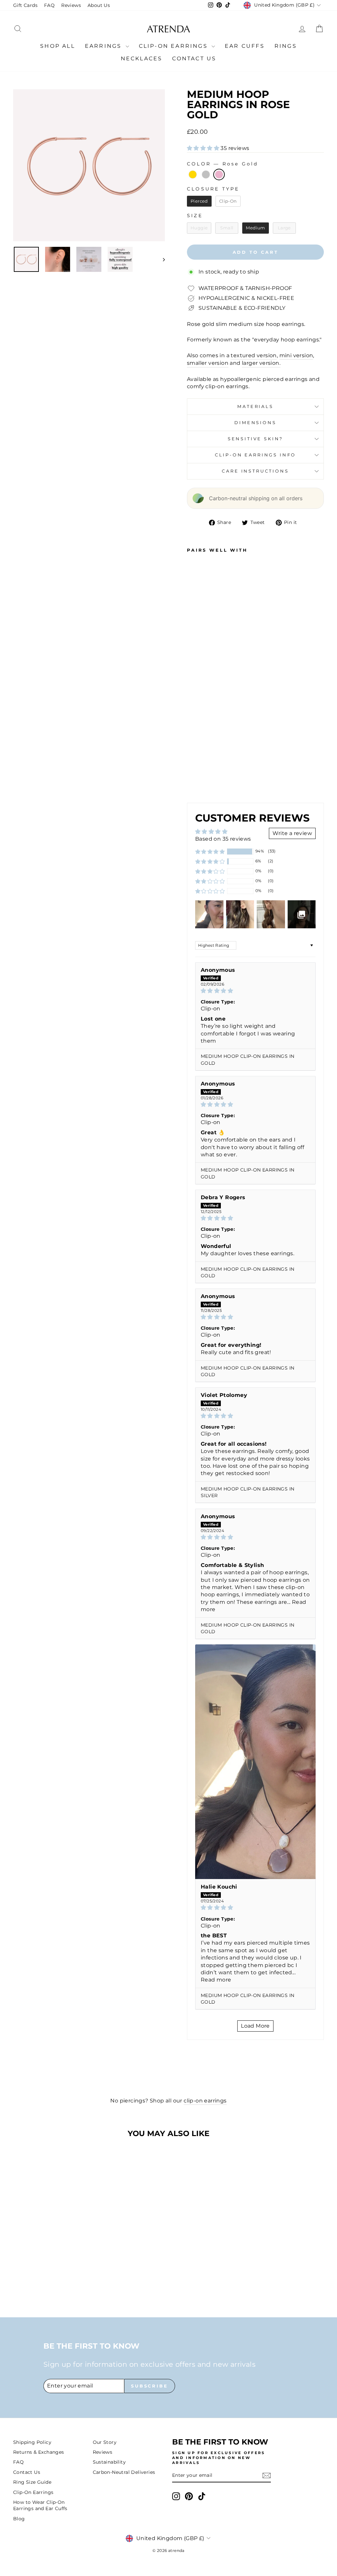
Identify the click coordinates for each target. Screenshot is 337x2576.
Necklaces (142, 58)
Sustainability (109, 2462)
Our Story (105, 2442)
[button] (204, 148)
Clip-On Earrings (174, 46)
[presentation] (201, 779)
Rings (286, 46)
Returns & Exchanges (39, 2452)
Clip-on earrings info (256, 455)
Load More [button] (255, 2026)
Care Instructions (255, 471)
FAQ (49, 5)
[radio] (193, 174)
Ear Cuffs (245, 46)
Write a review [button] (292, 833)
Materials (255, 406)
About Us (99, 5)
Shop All (58, 46)
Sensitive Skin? (256, 439)
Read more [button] (216, 1980)
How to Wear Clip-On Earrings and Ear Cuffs (40, 2505)
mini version (296, 355)
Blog (19, 2519)
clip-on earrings (205, 2101)
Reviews (71, 5)
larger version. (261, 363)
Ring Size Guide (32, 2482)
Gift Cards (25, 5)
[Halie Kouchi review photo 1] (255, 1762)
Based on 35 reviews (223, 839)
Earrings (104, 46)
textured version (254, 355)
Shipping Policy (32, 2442)
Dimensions (255, 423)
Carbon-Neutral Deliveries (124, 2472)
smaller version (208, 363)
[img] (255, 991)
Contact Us (194, 58)
